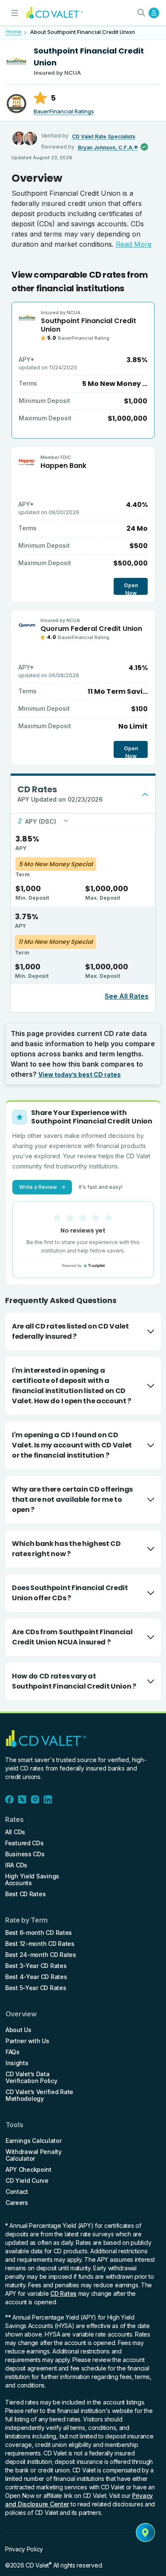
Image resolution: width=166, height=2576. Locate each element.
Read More (134, 244)
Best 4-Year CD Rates (36, 1977)
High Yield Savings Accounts (32, 1880)
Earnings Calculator (34, 2141)
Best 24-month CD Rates (41, 1955)
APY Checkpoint (29, 2170)
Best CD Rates (25, 1894)
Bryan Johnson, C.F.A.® (108, 148)
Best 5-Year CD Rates (36, 1988)
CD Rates (63, 2293)
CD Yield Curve (27, 2181)
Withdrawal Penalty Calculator (34, 2155)
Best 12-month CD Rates (40, 1944)
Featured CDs (24, 1843)
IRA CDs (16, 1865)
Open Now (131, 588)
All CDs (15, 1832)
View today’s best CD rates (80, 1074)
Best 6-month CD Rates (39, 1933)
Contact (17, 2192)
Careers (17, 2203)
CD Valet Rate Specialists (104, 137)
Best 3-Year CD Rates (36, 1966)
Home (14, 32)
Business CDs (25, 1854)
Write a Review (42, 1187)
